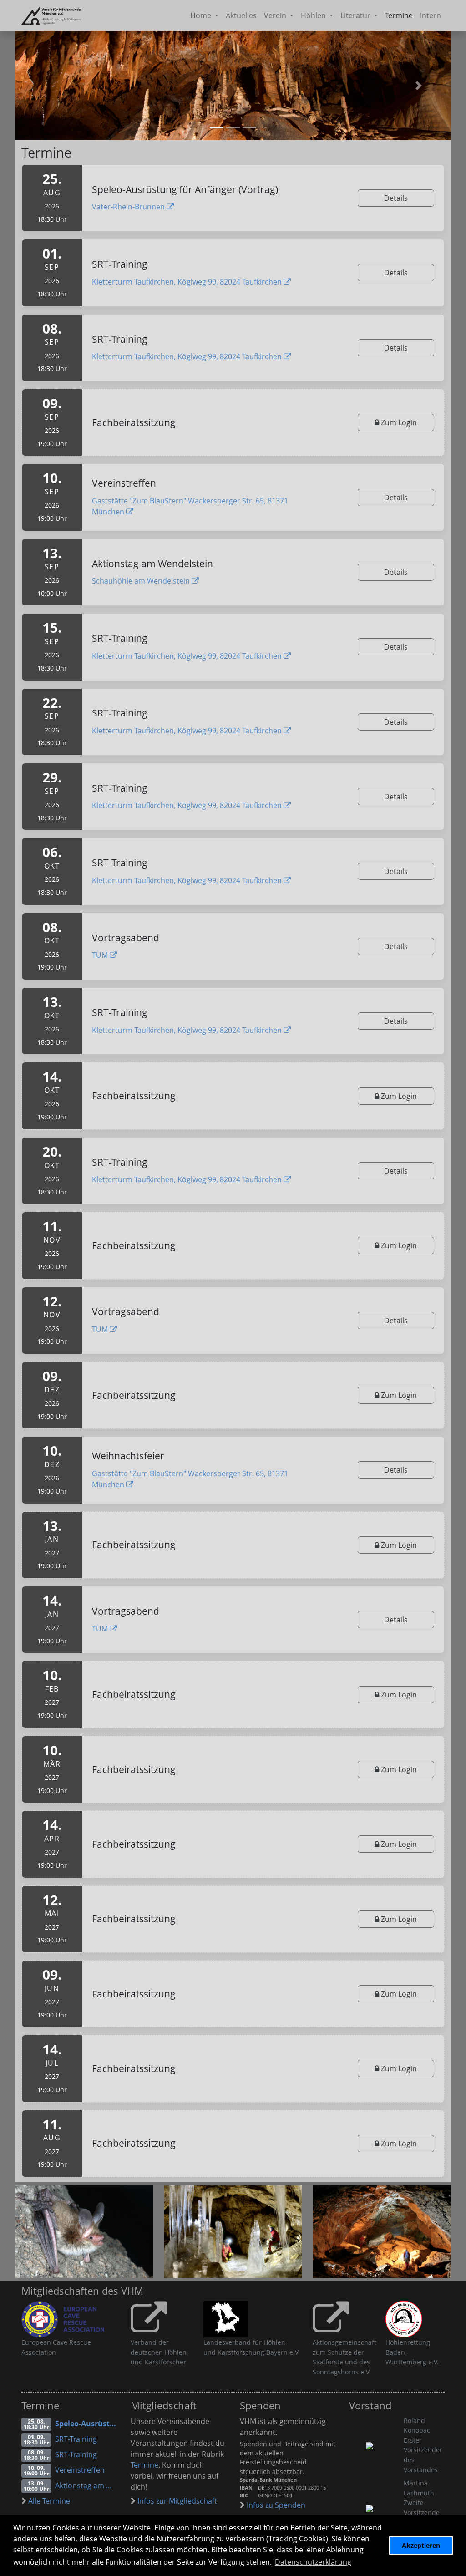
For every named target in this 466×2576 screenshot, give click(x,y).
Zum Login (398, 422)
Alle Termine (48, 2501)
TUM (101, 955)
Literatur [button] (356, 15)
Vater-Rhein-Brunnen (129, 207)
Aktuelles (241, 15)
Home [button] (202, 15)
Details (396, 198)
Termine (399, 15)
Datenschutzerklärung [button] (313, 2562)
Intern (431, 15)
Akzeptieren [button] (421, 2545)
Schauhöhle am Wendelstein (142, 581)
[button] (419, 86)
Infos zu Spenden (275, 2505)
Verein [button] (276, 15)
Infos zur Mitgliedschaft (176, 2501)
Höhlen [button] (314, 15)
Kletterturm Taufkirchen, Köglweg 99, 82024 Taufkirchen (188, 282)
